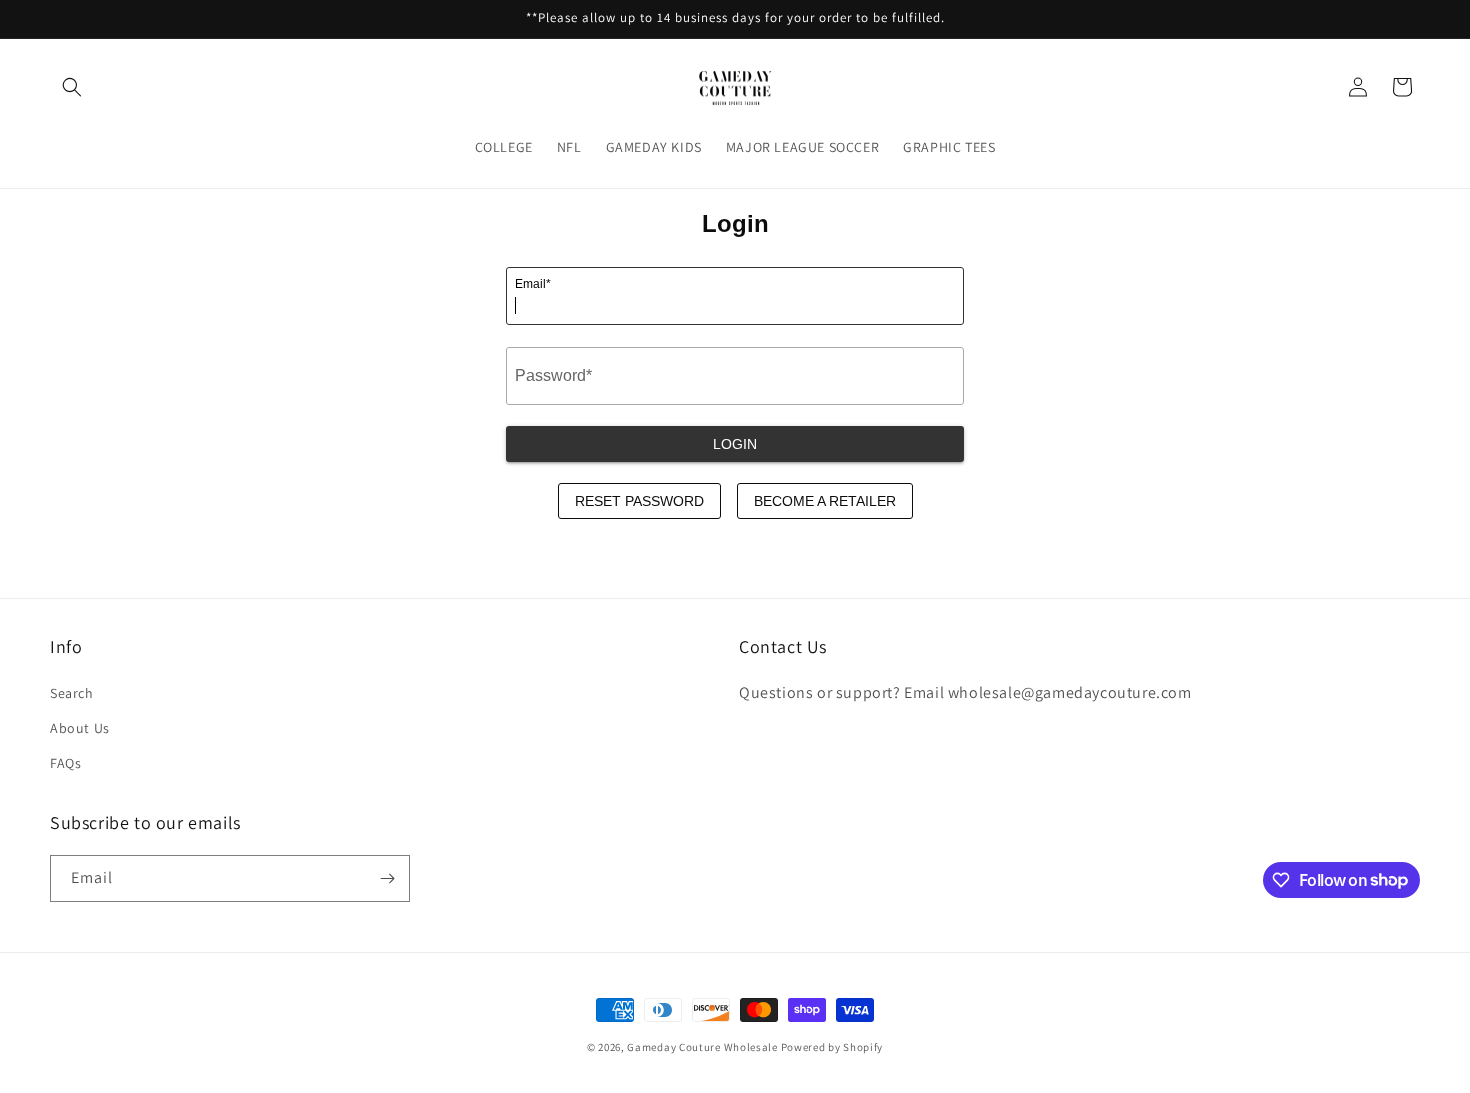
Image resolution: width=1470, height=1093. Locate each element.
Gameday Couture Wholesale (702, 1047)
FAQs (65, 763)
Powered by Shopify (832, 1047)
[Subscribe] (387, 878)
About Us (80, 728)
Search (72, 693)
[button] (72, 87)
